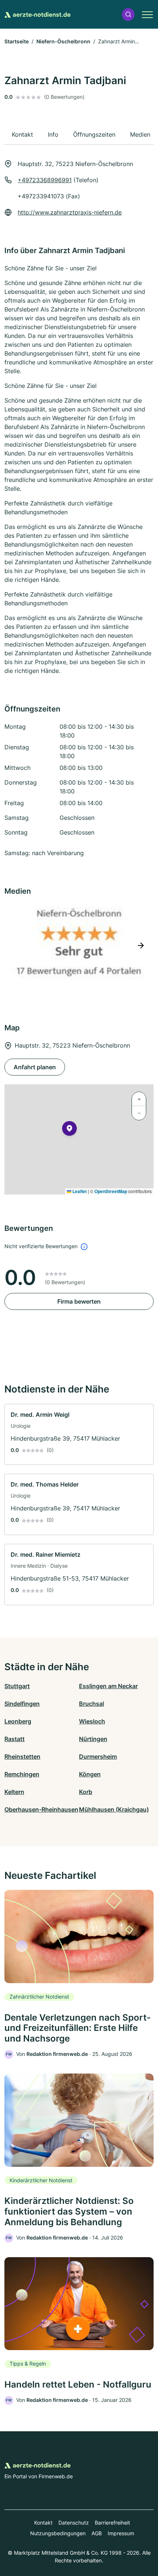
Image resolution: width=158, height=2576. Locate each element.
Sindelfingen (22, 1704)
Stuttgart (17, 1686)
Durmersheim (98, 1757)
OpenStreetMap (111, 1191)
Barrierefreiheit (112, 2523)
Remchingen (22, 1774)
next (141, 945)
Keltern (14, 1792)
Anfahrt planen (35, 1067)
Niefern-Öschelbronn (63, 41)
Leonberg (18, 1721)
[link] (79, 1435)
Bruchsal (91, 1704)
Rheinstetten (22, 1757)
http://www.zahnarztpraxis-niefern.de (70, 212)
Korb (86, 1792)
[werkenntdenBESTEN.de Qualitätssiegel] (79, 945)
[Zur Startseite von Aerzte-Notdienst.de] (37, 14)
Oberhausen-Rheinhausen (41, 1809)
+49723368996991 (45, 180)
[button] (128, 15)
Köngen (90, 1774)
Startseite (17, 41)
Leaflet (79, 1191)
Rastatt (15, 1739)
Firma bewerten (79, 1301)
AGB (97, 2533)
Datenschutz (74, 2523)
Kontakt (43, 2523)
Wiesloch (92, 1721)
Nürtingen (93, 1739)
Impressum (121, 2533)
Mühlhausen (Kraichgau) (114, 1809)
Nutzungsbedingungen (58, 2533)
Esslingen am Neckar (108, 1686)
